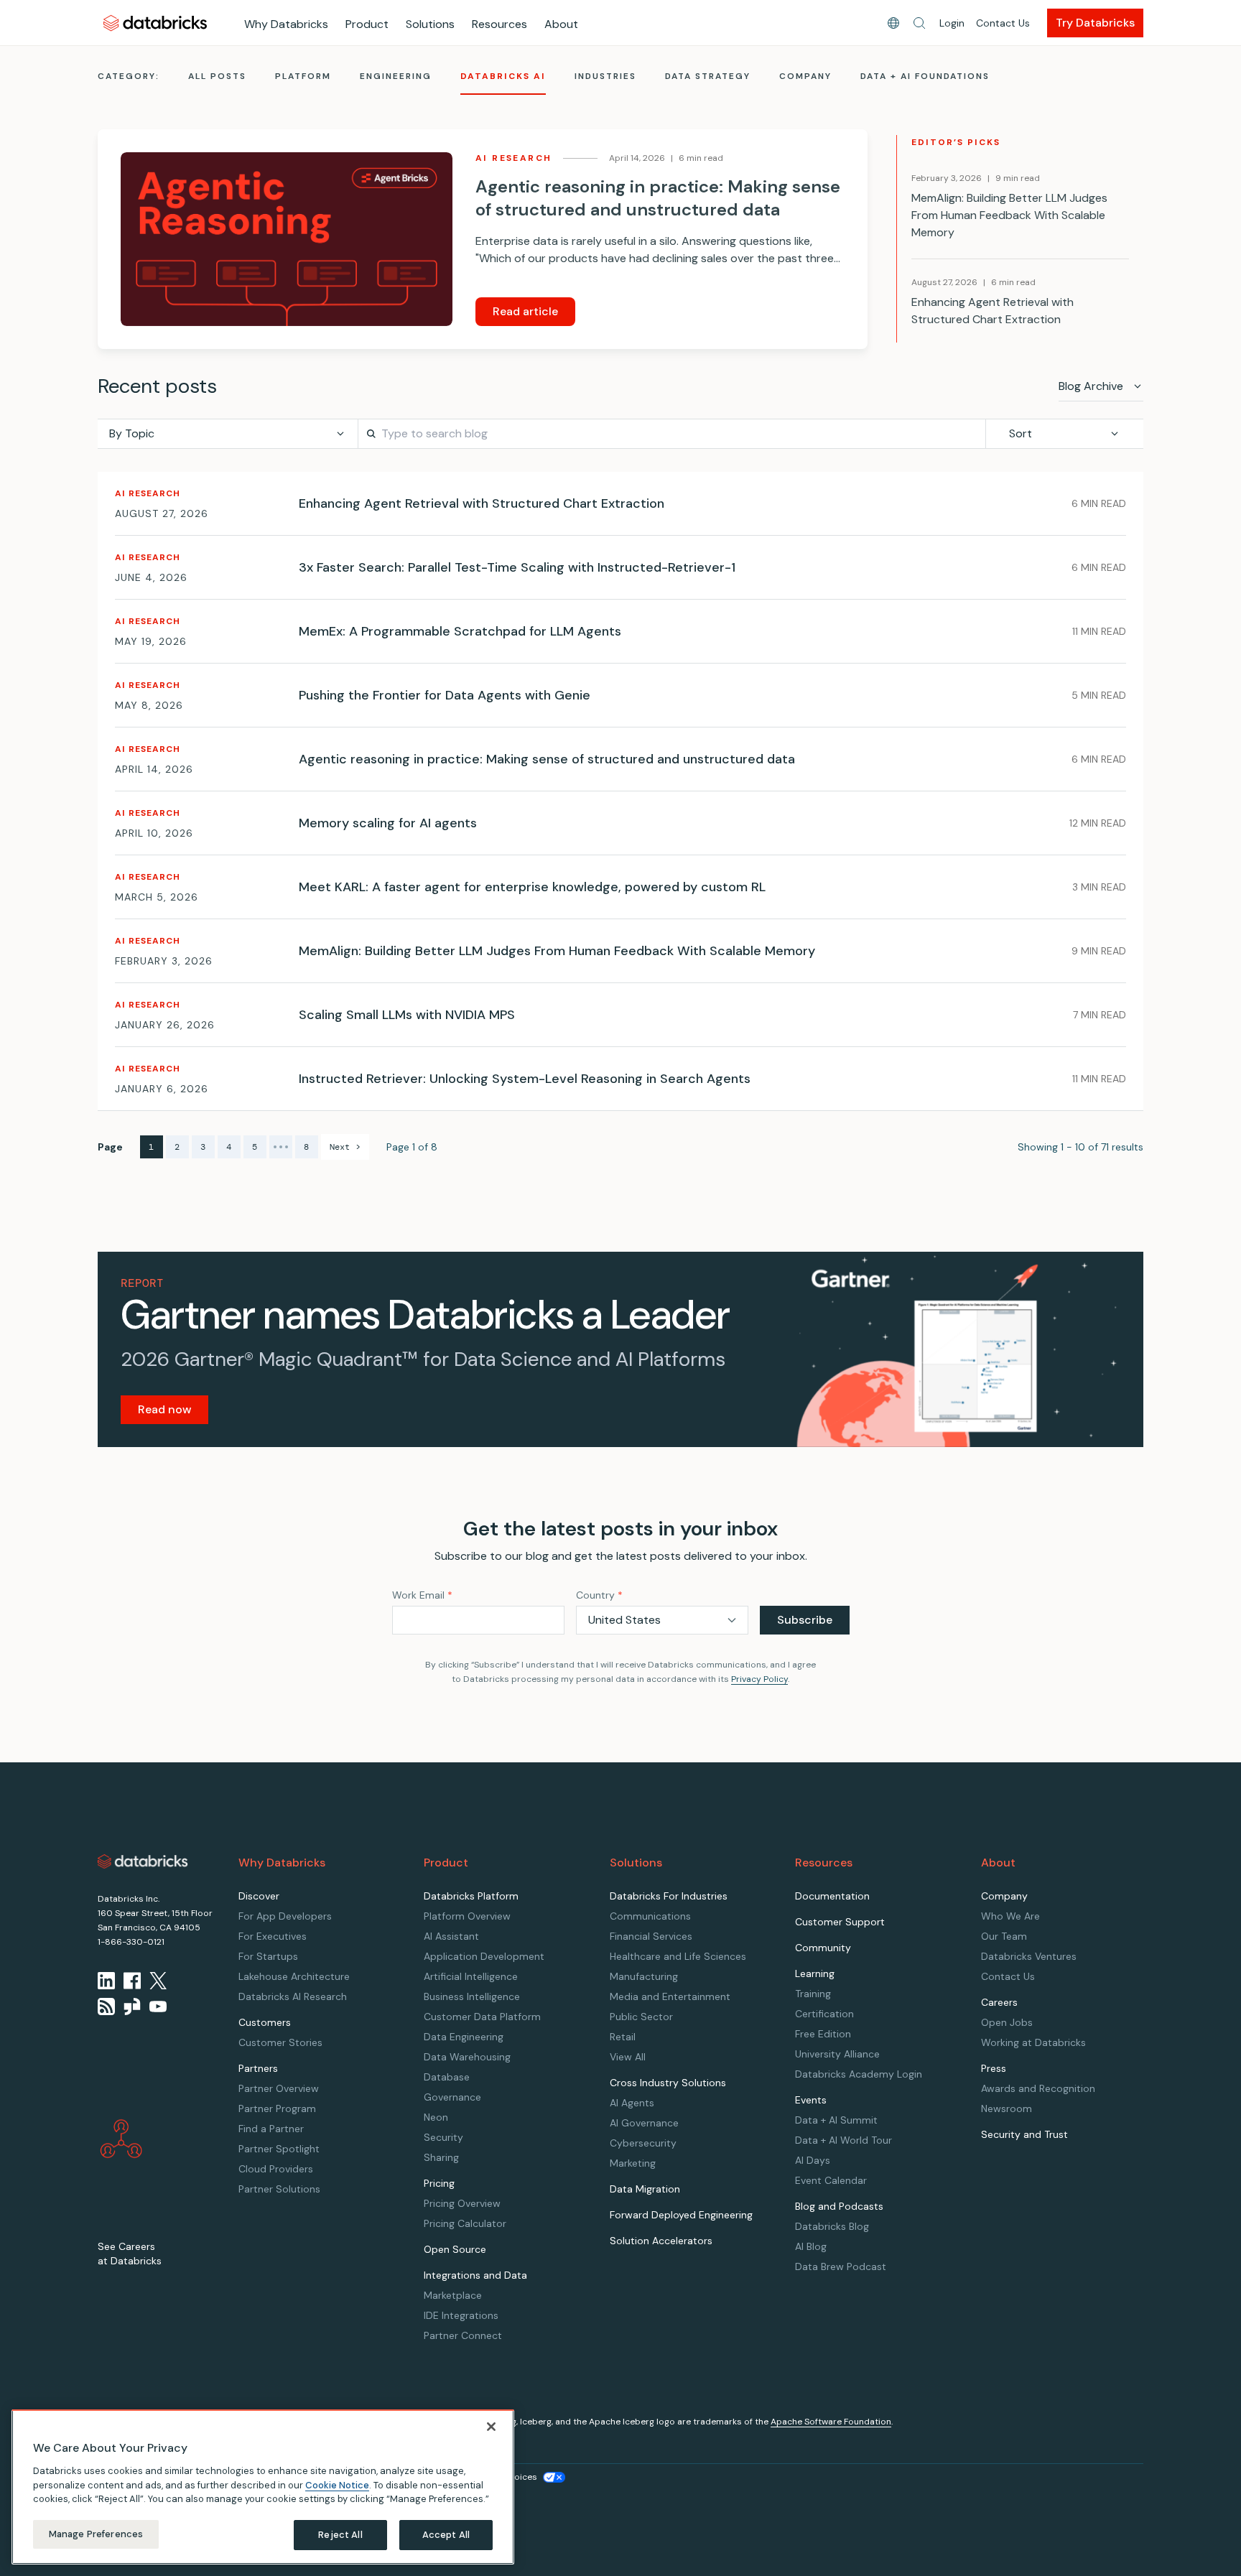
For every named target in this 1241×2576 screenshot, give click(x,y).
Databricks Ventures (1029, 1956)
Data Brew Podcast (841, 2266)
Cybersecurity (643, 2143)
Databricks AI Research (293, 1996)
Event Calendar (831, 2180)
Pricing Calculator (465, 2223)
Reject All (340, 2535)
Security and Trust (1024, 2134)
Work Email (422, 1595)
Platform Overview (467, 1916)
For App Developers (285, 1916)
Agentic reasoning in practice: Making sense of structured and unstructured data (658, 198)
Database (447, 2077)
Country (599, 1595)
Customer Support (840, 1922)
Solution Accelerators (661, 2241)
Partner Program (277, 2108)
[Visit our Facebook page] (132, 1981)
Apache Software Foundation (831, 2422)
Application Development (484, 1956)
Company (805, 76)
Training (813, 1994)
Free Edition (823, 2034)
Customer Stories (280, 2042)
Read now (164, 1409)
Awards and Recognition (1038, 2088)
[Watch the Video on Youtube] (158, 2007)
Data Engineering (464, 2037)
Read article (525, 311)
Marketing (633, 2163)
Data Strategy (708, 76)
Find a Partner (271, 2129)
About (561, 24)
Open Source (455, 2249)
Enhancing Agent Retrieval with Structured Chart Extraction (993, 311)
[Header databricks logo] (155, 23)
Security (443, 2137)
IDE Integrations (461, 2315)
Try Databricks (1095, 23)
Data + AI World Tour (843, 2140)
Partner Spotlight (279, 2149)
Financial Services (651, 1936)
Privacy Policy (759, 1679)
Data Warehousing (467, 2057)
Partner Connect (463, 2335)
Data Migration (645, 2189)
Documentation (832, 1896)
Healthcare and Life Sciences (678, 1956)
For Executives (273, 1936)
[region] (263, 2487)
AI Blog (811, 2246)
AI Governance (644, 2123)
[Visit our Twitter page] (158, 1981)
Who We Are (1010, 1916)
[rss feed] (106, 2007)
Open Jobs (1007, 2022)
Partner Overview (279, 2088)
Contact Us (1003, 23)
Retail (623, 2037)
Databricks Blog (832, 2226)
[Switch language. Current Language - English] (893, 23)
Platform (303, 76)
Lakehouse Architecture (294, 1976)
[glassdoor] (132, 2007)
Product (367, 24)
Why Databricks (286, 24)
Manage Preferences (96, 2534)
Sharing (441, 2157)
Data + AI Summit (836, 2120)
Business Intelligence (472, 1996)
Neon (436, 2117)
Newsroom (1007, 2108)
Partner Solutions (279, 2189)
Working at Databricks (1033, 2042)
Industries (605, 76)
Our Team (1004, 1936)
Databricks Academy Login (859, 2074)
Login (952, 23)
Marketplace (453, 2295)
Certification (824, 2014)
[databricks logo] (143, 1861)
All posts (217, 76)
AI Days (813, 2160)
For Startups (268, 1956)
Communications (650, 1916)
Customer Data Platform (482, 2017)
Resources (499, 24)
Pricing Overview (462, 2203)
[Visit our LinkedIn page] (106, 1981)
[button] (919, 23)
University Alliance (837, 2054)
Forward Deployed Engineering (681, 2215)
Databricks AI (503, 76)
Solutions (430, 24)
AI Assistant (451, 1936)
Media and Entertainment (670, 1996)
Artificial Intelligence (471, 1976)
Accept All (446, 2535)
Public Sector (641, 2017)
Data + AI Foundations (925, 76)
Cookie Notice (337, 2484)
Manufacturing (644, 1976)
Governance (452, 2097)
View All (628, 2057)
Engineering (396, 76)
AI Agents (632, 2103)
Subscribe (805, 1620)
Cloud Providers (276, 2169)
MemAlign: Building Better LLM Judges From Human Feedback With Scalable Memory (1009, 215)
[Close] (491, 2427)
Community (823, 1948)
